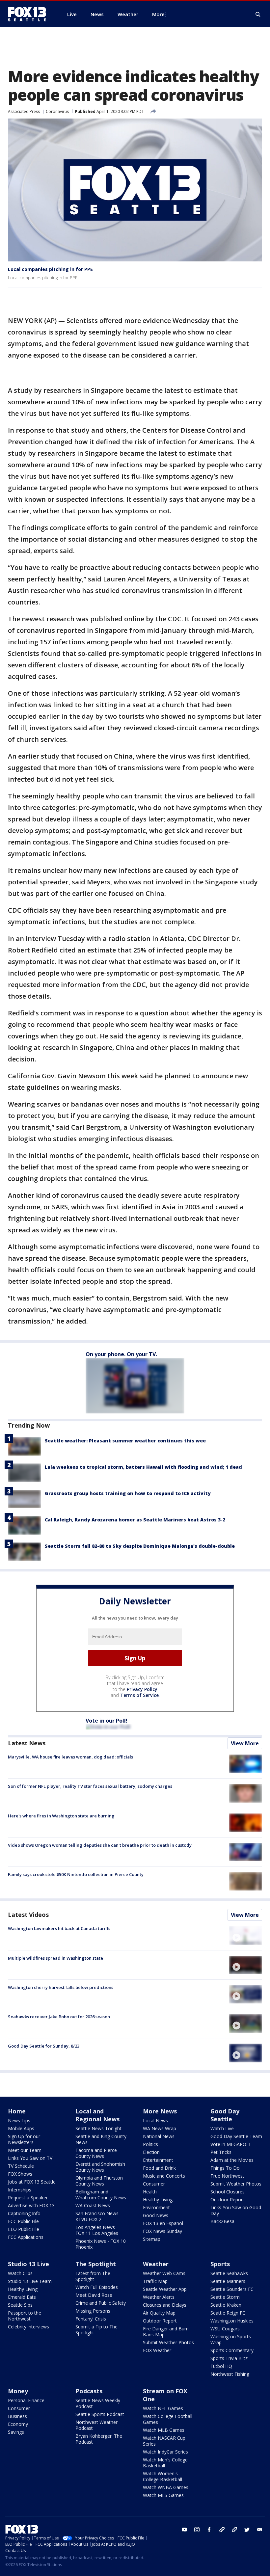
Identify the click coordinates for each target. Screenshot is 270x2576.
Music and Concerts (164, 2176)
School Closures (228, 2192)
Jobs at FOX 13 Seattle (32, 2182)
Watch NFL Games (163, 2408)
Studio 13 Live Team (30, 2281)
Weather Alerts (159, 2297)
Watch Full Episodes (97, 2287)
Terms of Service (139, 1695)
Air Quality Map (159, 2313)
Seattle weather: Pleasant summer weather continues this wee (125, 1441)
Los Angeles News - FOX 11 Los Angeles (97, 2230)
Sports (220, 2264)
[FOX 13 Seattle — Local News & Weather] (30, 14)
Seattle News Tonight (98, 2128)
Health (150, 2192)
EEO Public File (24, 2229)
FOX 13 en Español (163, 2223)
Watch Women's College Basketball (162, 2476)
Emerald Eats (22, 2297)
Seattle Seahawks (229, 2273)
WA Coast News (93, 2205)
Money (18, 2391)
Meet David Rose (94, 2295)
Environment (156, 2207)
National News (159, 2136)
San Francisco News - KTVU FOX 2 (98, 2216)
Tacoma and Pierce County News (96, 2153)
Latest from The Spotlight (93, 2276)
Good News (156, 2215)
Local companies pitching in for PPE (50, 269)
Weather (156, 2264)
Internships (20, 2190)
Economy (18, 2424)
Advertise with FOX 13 (31, 2205)
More (158, 14)
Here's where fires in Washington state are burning (61, 1816)
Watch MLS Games (163, 2495)
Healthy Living (158, 2200)
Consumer (154, 2184)
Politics (150, 2144)
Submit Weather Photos (236, 2184)
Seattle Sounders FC (232, 2289)
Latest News (27, 1743)
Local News (155, 2120)
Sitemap (152, 2239)
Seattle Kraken (226, 2305)
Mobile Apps (21, 2128)
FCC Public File (23, 2221)
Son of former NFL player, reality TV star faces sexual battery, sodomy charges (90, 1786)
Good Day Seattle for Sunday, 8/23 (44, 2046)
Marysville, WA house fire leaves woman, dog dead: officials (70, 1757)
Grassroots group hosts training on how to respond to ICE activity (128, 1493)
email (259, 2530)
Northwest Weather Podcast (96, 2425)
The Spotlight (96, 2264)
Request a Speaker (28, 2198)
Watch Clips (20, 2273)
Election (151, 2152)
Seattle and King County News (101, 2139)
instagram (197, 2530)
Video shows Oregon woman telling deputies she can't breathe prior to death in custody (100, 1845)
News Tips (19, 2120)
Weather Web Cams (164, 2273)
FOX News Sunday (162, 2231)
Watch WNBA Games (166, 2487)
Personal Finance (26, 2400)
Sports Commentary (232, 2350)
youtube (184, 2530)
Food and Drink (159, 2168)
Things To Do (225, 2168)
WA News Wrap (160, 2128)
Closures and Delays (165, 2305)
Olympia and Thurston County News (99, 2181)
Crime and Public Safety (101, 2303)
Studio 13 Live (28, 2264)
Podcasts (89, 2391)
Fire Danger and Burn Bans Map (166, 2332)
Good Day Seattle (225, 2115)
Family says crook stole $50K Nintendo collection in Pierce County (76, 1874)
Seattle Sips (20, 2305)
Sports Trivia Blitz (229, 2358)
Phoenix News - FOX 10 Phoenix (101, 2244)
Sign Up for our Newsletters (24, 2139)
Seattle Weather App (165, 2289)
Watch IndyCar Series (165, 2452)
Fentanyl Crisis (91, 2319)
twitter (247, 2530)
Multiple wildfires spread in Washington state (55, 1958)
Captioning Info (24, 2213)
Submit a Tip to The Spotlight (96, 2330)
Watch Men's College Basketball (165, 2463)
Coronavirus (57, 111)
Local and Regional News (97, 2115)
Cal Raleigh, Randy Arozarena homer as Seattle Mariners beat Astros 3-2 (135, 1520)
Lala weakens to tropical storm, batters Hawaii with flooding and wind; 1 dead (143, 1467)
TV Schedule (21, 2166)
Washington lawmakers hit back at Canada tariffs (59, 1928)
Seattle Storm (225, 2297)
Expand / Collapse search (258, 14)
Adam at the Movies (232, 2160)
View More (245, 1743)
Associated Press (24, 111)
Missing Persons (93, 2311)
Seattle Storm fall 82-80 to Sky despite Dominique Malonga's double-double (140, 1546)
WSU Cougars (225, 2329)
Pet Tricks (221, 2152)
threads (234, 2530)
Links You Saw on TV (30, 2158)
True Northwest (227, 2176)
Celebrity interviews (28, 2327)
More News (160, 2111)
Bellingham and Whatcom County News (101, 2195)
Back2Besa (222, 2221)
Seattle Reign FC (228, 2313)
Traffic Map (155, 2281)
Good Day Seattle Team (236, 2136)
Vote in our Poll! (107, 1721)
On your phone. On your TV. (121, 1354)
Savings (16, 2432)
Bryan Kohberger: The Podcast (99, 2439)
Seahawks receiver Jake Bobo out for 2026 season (59, 2017)
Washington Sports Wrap (231, 2339)
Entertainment (158, 2160)
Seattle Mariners (228, 2281)
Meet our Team (25, 2150)
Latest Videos (28, 1915)
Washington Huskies (232, 2321)
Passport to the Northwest (25, 2316)
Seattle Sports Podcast (100, 2414)
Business (17, 2416)
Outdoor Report (227, 2200)
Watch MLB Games (164, 2430)
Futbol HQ (221, 2366)
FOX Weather (157, 2350)
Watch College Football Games (168, 2419)
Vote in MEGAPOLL (231, 2144)
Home (17, 2111)
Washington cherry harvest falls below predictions (61, 1987)
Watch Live (222, 2128)
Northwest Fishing (230, 2374)
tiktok (222, 2530)
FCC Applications (26, 2237)
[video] (246, 1935)
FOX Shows (20, 2174)
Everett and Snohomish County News (100, 2167)
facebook (209, 2530)
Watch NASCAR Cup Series (164, 2441)
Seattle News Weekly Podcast (98, 2403)
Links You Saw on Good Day (236, 2210)
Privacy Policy (142, 1689)
